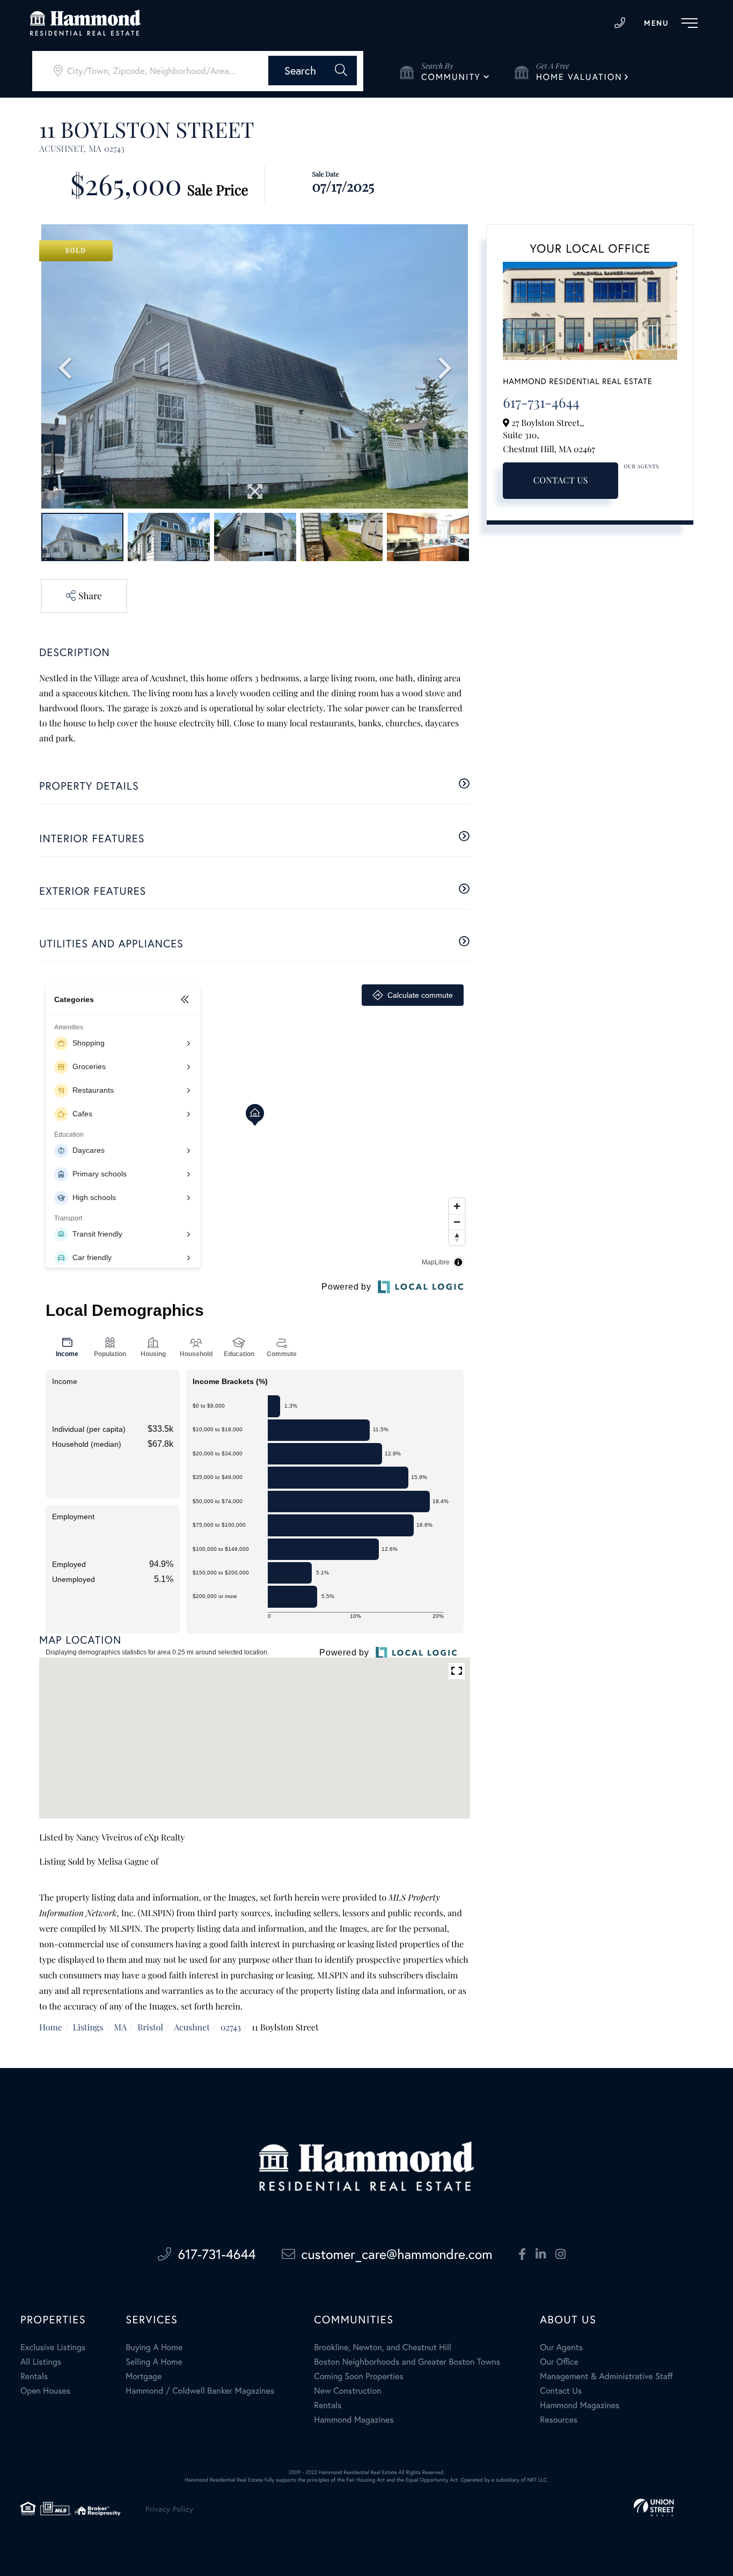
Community (451, 77)
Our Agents (641, 466)
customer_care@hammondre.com (397, 2254)
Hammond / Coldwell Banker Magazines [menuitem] (200, 2391)
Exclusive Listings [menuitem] (53, 2347)
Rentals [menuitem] (34, 2376)
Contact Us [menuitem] (561, 2391)
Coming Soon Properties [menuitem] (358, 2376)
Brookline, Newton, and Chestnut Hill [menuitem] (383, 2347)
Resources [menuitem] (559, 2420)
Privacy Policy (169, 2509)
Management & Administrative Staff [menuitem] (606, 2376)
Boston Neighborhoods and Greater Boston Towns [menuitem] (407, 2362)
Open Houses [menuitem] (45, 2391)
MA (120, 2027)
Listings (88, 2027)
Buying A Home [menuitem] (154, 2347)
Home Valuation (579, 77)
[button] (313, 71)
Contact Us (561, 480)
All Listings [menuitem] (41, 2362)
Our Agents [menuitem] (561, 2347)
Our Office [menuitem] (559, 2362)
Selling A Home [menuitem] (154, 2362)
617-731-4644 (620, 23)
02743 (231, 2027)
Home (51, 2027)
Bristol (150, 2027)
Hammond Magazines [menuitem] (354, 2420)
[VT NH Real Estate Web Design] (654, 2508)
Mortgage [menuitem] (144, 2376)
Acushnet (192, 2027)
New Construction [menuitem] (347, 2391)
